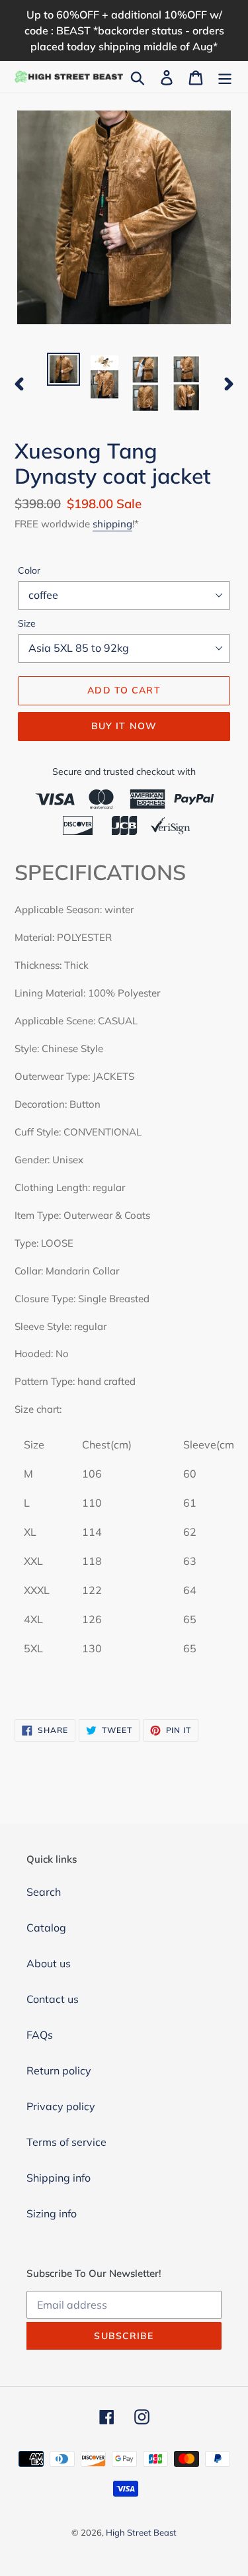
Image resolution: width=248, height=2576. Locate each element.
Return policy (59, 2070)
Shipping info (59, 2178)
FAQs (40, 2035)
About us (49, 1963)
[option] (63, 369)
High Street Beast (141, 2532)
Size (27, 623)
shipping (112, 524)
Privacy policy (61, 2106)
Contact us (53, 1999)
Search (44, 1892)
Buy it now (124, 726)
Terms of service (66, 2142)
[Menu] (225, 77)
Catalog (46, 1928)
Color (29, 570)
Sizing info (52, 2213)
